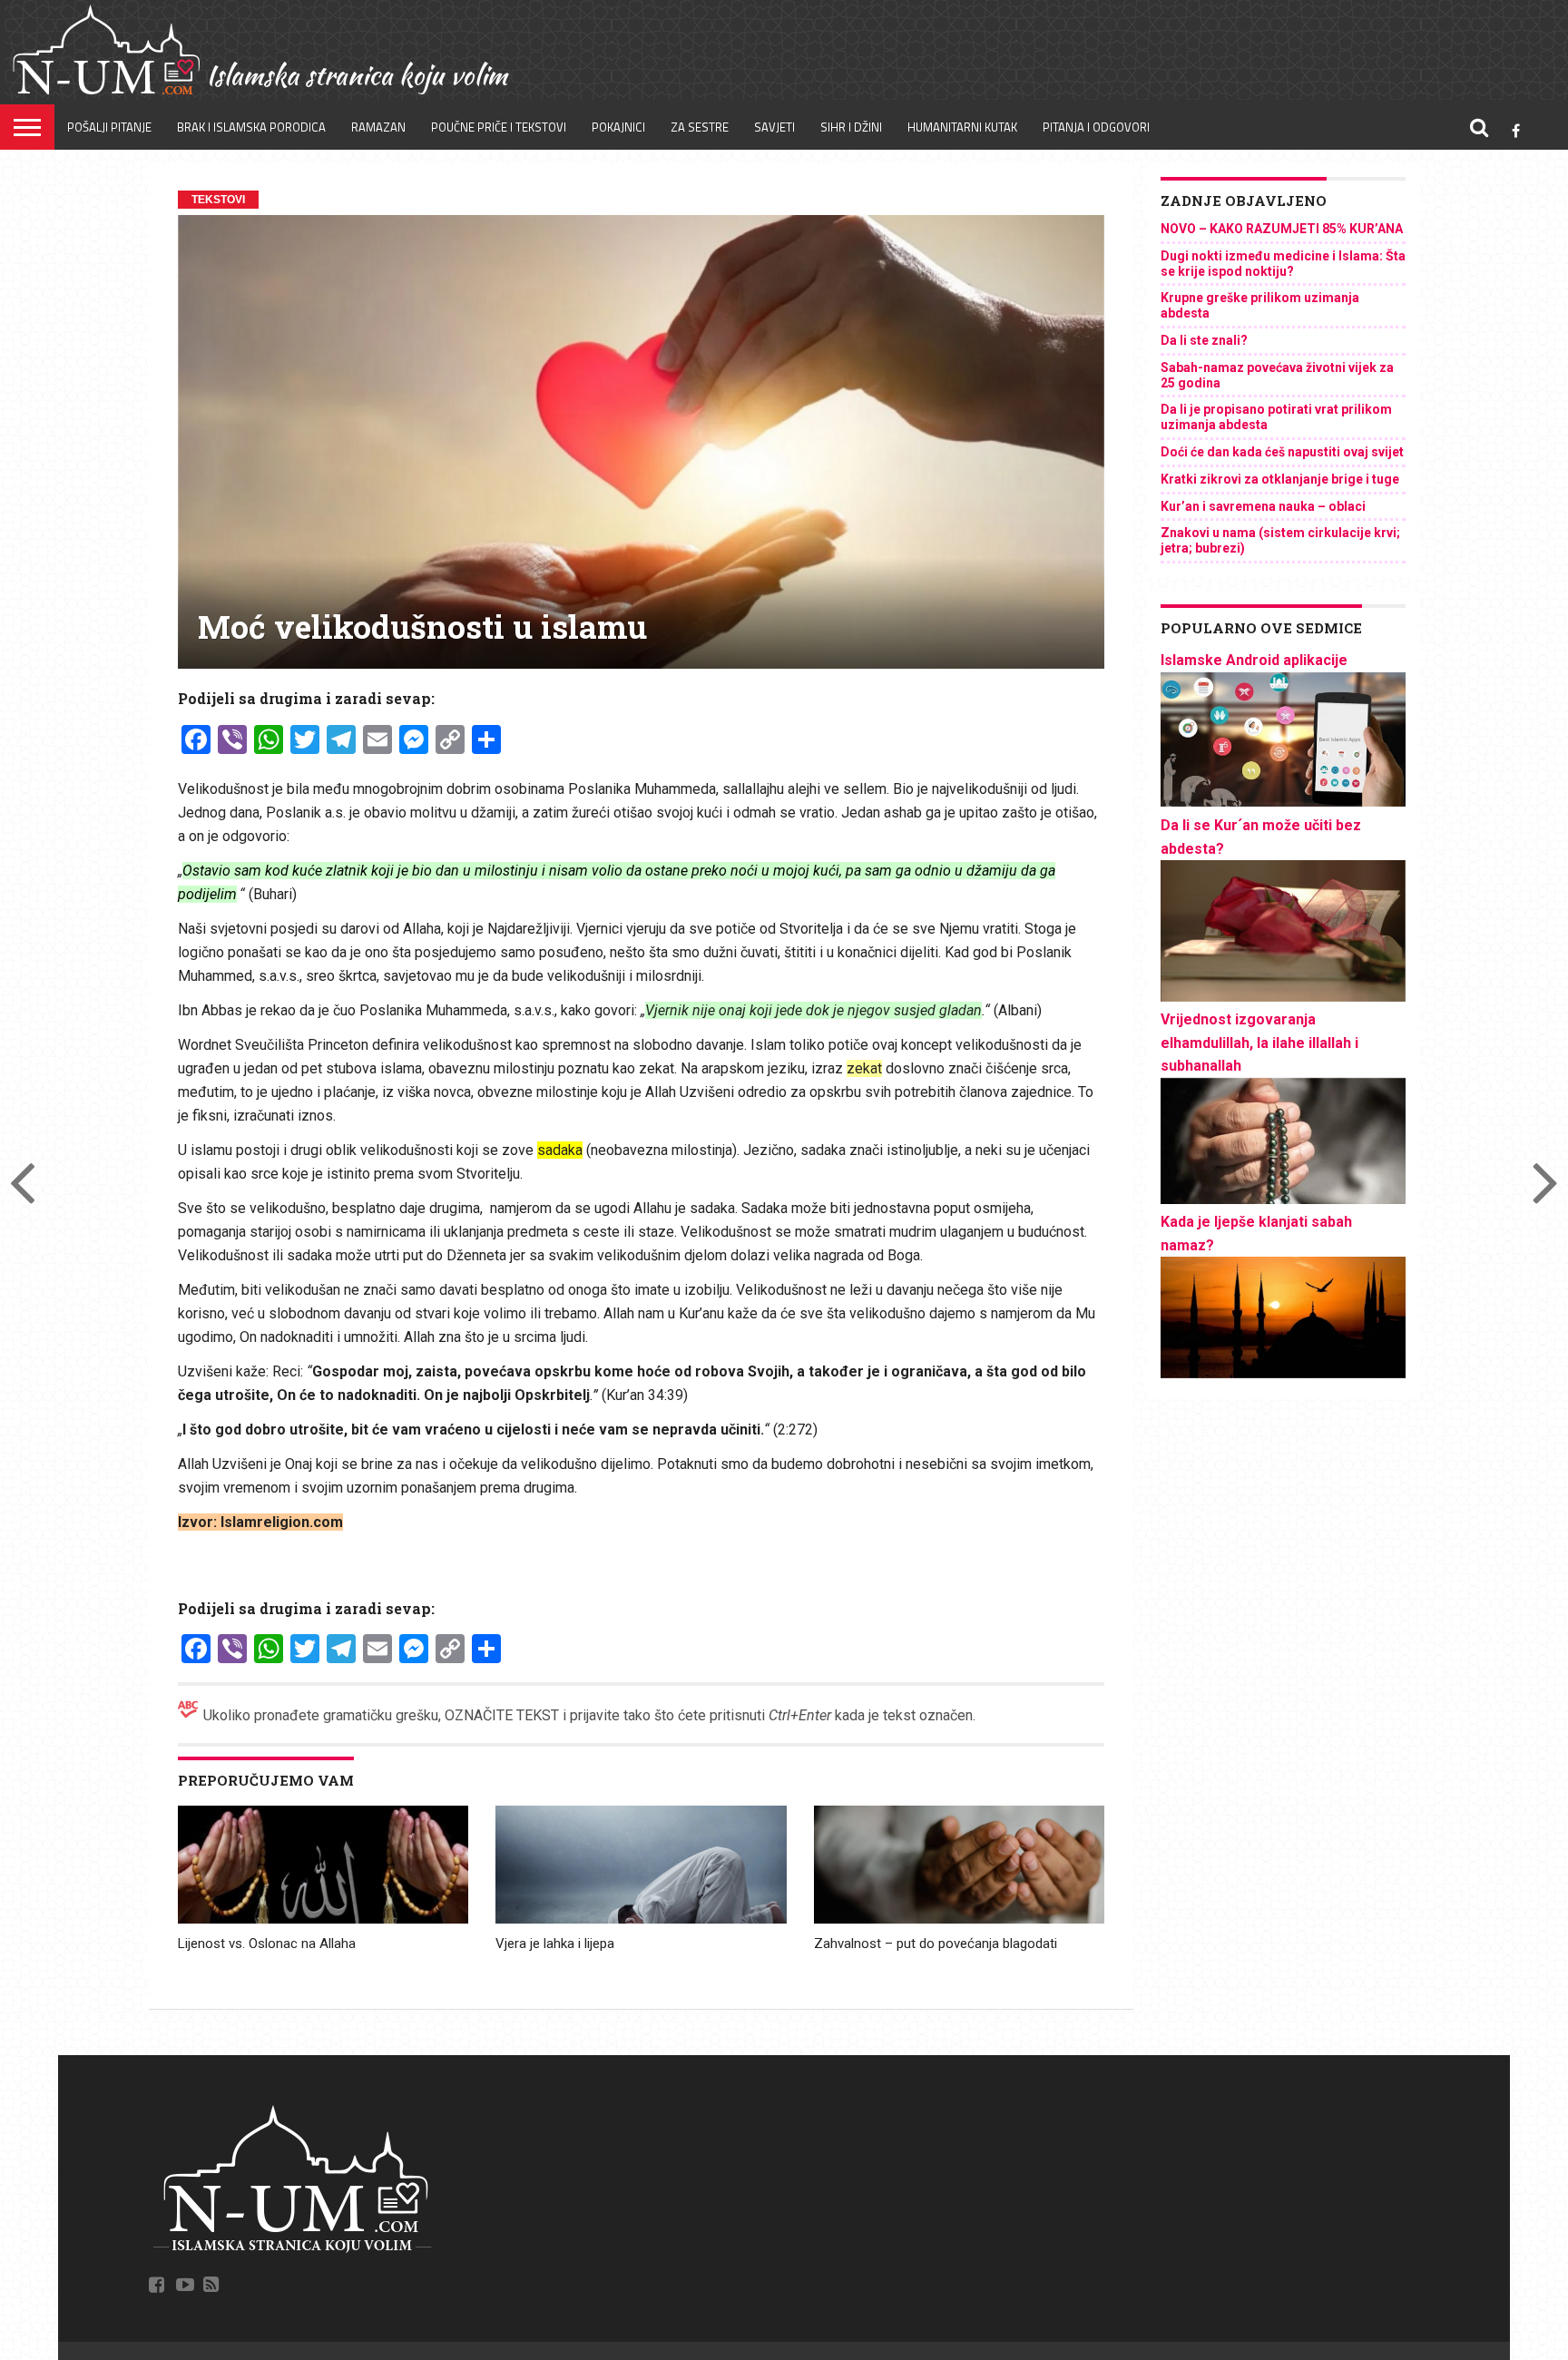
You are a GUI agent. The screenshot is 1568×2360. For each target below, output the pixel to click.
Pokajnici (618, 127)
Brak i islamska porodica (251, 127)
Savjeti (774, 127)
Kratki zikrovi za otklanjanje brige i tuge (1280, 479)
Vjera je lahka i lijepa (555, 1944)
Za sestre (700, 127)
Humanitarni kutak (962, 127)
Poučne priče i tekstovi (499, 127)
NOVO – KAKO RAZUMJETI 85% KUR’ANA (1282, 229)
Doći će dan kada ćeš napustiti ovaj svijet (1282, 452)
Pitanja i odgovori (1096, 127)
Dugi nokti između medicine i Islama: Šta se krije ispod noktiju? (1283, 264)
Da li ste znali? (1204, 340)
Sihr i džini (851, 127)
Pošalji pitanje (109, 127)
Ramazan (378, 127)
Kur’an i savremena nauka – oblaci (1263, 506)
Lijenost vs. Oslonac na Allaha (267, 1944)
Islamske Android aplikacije (1254, 660)
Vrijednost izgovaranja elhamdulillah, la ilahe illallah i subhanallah (1259, 1043)
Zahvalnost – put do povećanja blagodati (936, 1944)
